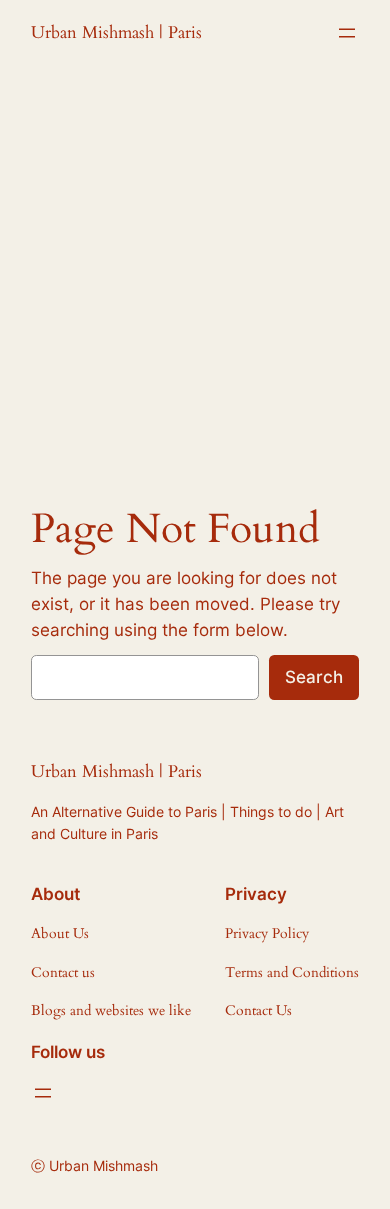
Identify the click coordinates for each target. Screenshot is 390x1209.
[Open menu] (347, 33)
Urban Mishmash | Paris (116, 32)
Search (314, 677)
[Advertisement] (195, 280)
